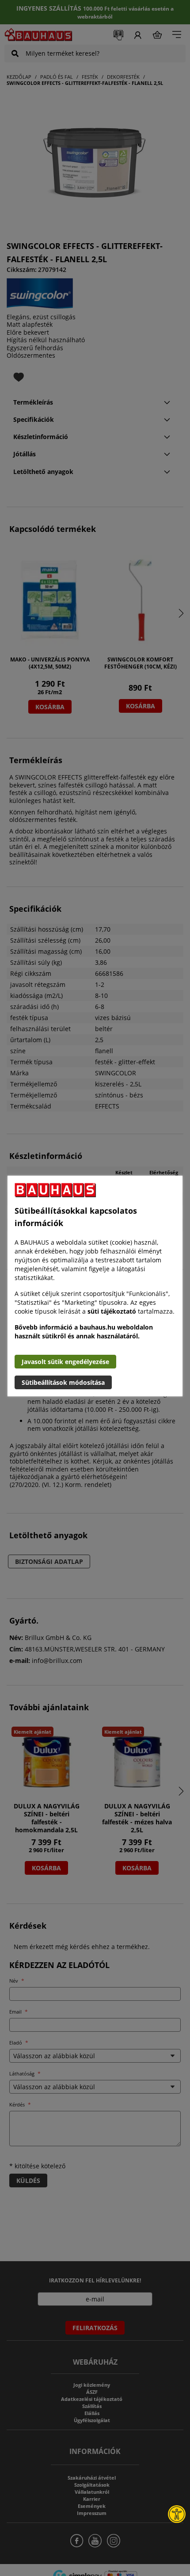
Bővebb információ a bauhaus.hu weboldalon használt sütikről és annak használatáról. (84, 1332)
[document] (95, 1286)
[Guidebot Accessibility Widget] (177, 2514)
